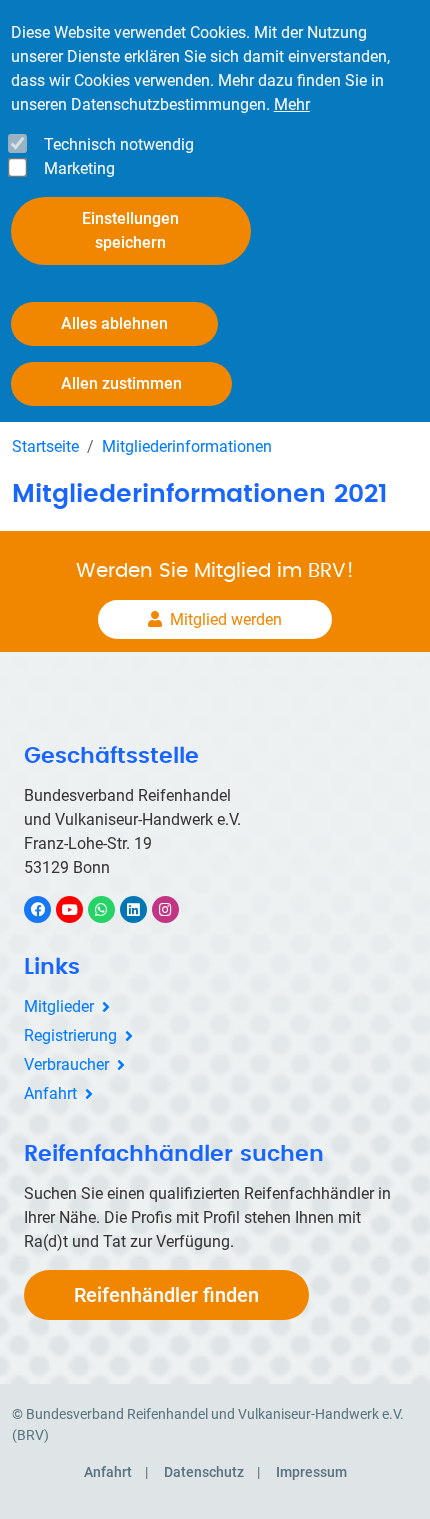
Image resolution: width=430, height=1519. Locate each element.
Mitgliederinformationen (187, 446)
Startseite (45, 446)
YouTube (80, 909)
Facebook (48, 909)
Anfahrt (50, 1093)
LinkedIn (143, 909)
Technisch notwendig (119, 144)
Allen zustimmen (121, 383)
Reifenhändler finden (166, 1295)
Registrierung (70, 1035)
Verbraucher (66, 1064)
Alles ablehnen (114, 323)
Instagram (175, 909)
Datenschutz (204, 1472)
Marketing (79, 168)
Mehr (292, 104)
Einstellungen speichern (130, 230)
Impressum (311, 1472)
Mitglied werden (226, 619)
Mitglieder (59, 1006)
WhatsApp (111, 909)
